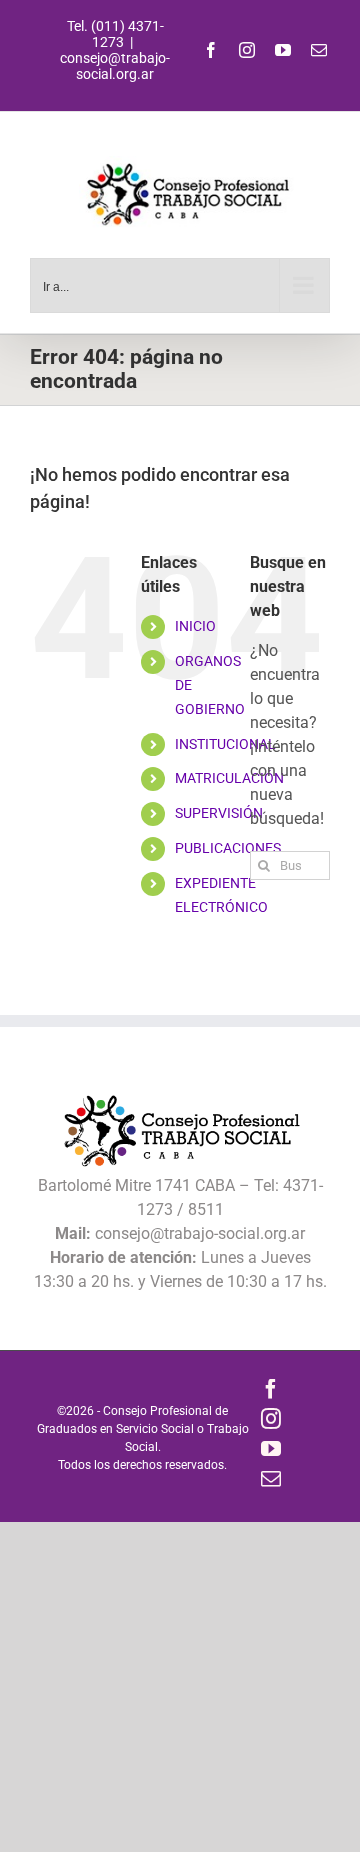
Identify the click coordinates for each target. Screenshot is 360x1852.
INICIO (195, 626)
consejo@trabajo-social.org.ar (115, 66)
